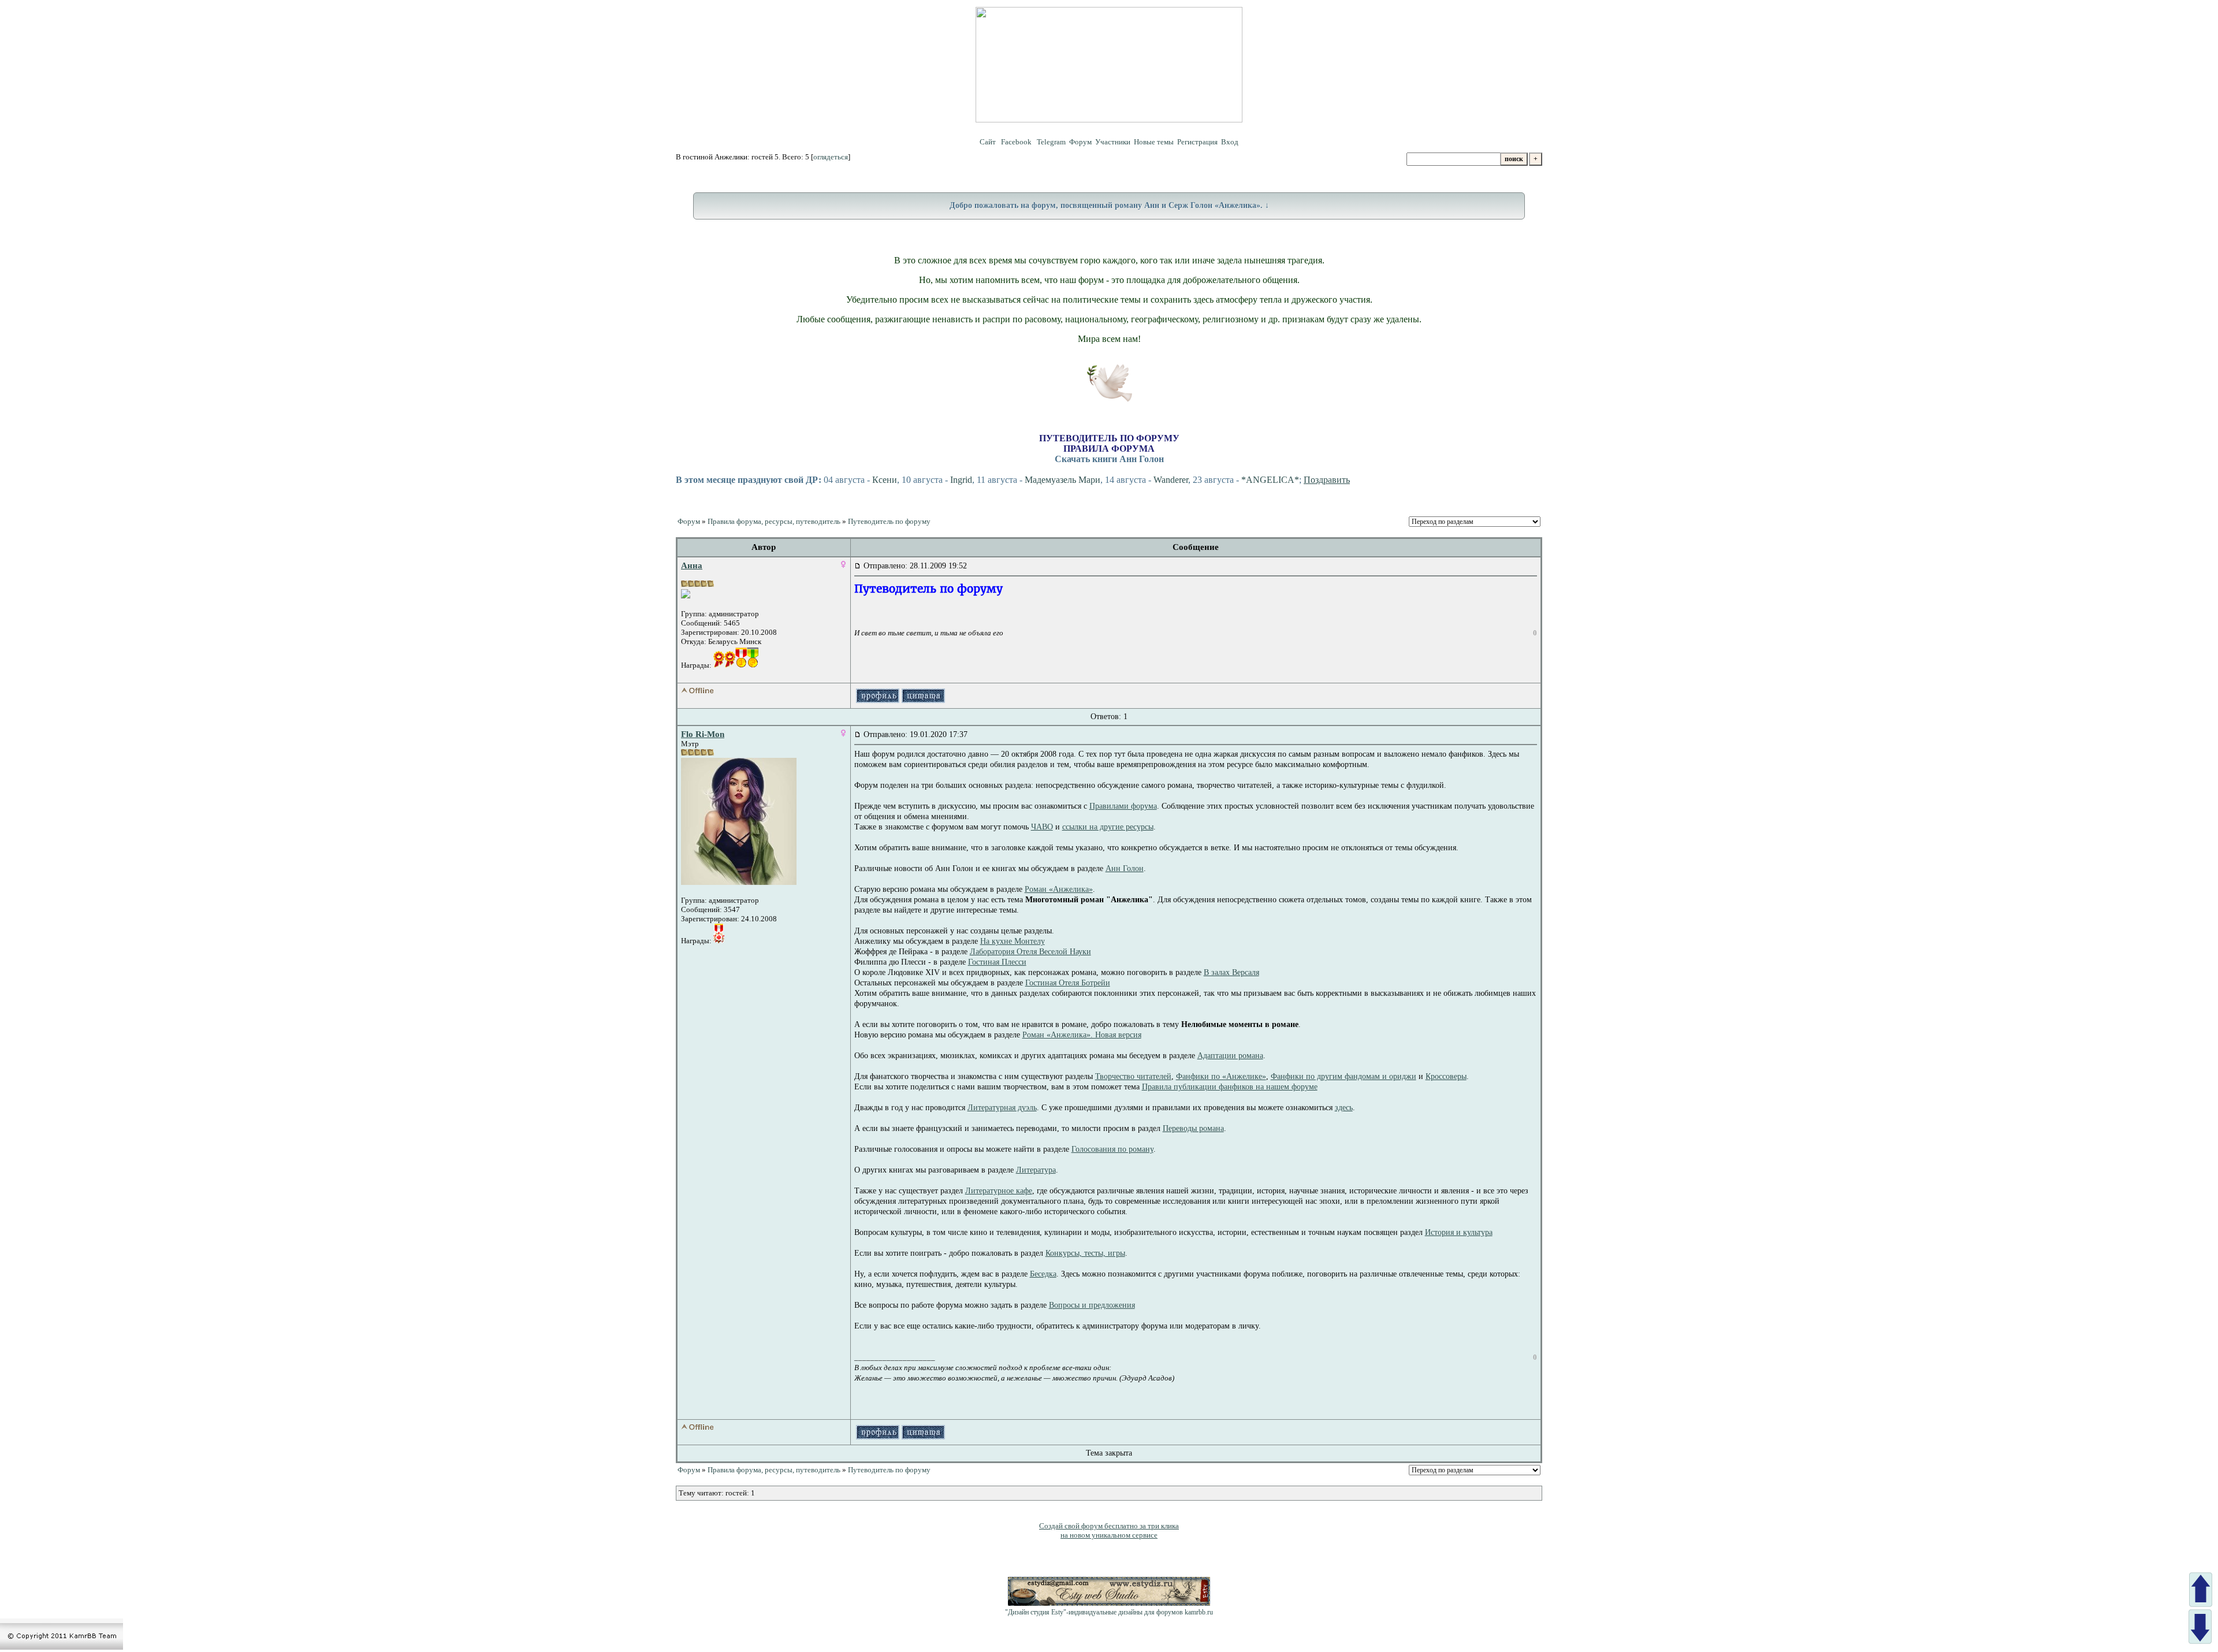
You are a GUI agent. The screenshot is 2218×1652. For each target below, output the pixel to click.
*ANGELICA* (1270, 480)
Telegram (1051, 142)
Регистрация (1197, 142)
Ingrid (961, 480)
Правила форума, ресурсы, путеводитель (774, 521)
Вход (1230, 142)
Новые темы (1154, 142)
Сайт (989, 142)
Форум (1080, 142)
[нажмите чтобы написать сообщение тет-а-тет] (686, 596)
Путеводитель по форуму (889, 521)
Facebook (1017, 142)
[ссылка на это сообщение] (858, 566)
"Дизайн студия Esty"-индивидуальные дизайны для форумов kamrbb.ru (1109, 1612)
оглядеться (831, 157)
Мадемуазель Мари (1063, 480)
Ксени (885, 480)
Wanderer (1171, 480)
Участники (1113, 142)
